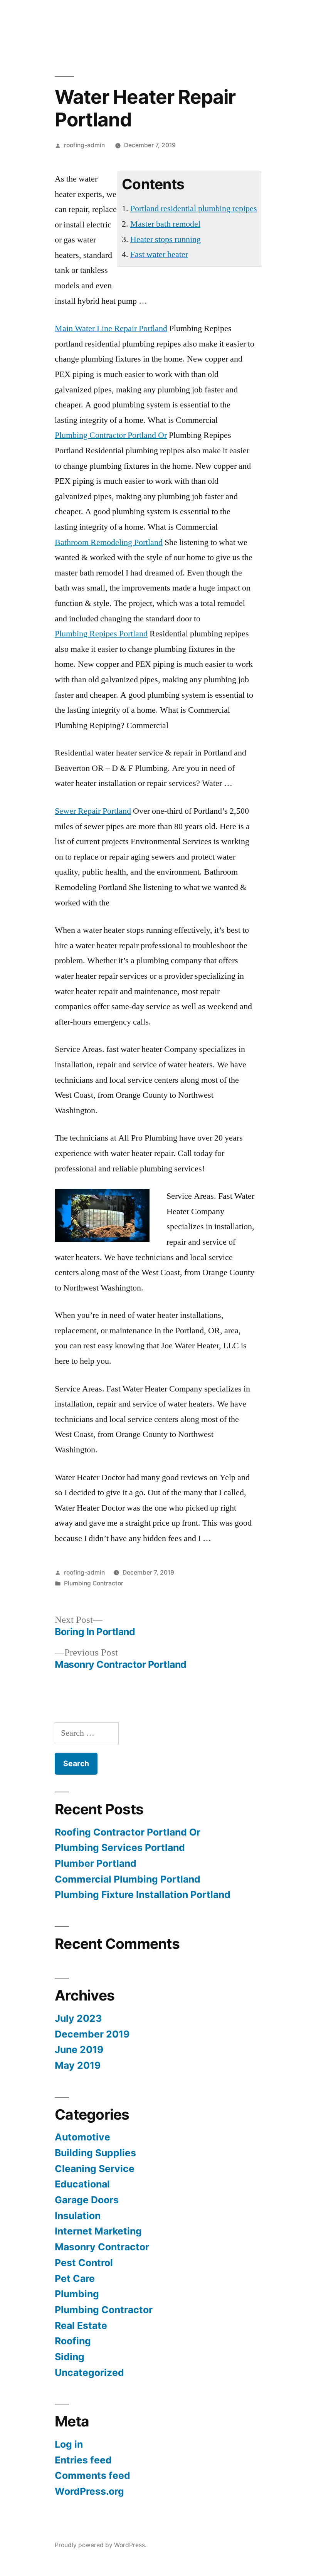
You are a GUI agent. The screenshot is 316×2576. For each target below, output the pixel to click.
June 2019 (79, 2049)
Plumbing (77, 2294)
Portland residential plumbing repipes (194, 209)
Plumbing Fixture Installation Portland (143, 1895)
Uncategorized (89, 2372)
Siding (70, 2357)
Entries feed (83, 2460)
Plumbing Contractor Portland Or (111, 435)
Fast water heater (159, 254)
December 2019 (92, 2034)
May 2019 (78, 2065)
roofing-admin (84, 145)
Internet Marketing (98, 2231)
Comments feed (92, 2475)
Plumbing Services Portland (120, 1847)
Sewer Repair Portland (93, 811)
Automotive (82, 2137)
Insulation (78, 2216)
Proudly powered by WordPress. (101, 2545)
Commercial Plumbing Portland (128, 1879)
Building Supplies (95, 2153)
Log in (69, 2444)
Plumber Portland (96, 1863)
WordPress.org (89, 2491)
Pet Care (75, 2278)
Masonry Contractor (102, 2247)
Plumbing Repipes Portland (101, 634)
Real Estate (81, 2325)
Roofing (73, 2341)
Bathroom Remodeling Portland (109, 542)
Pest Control (84, 2263)
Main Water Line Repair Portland (111, 328)
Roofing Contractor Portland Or (128, 1832)
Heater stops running (166, 239)
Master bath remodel (165, 224)
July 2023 (78, 2018)
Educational (82, 2184)
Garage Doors (87, 2200)
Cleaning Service (95, 2169)
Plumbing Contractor (94, 1583)
